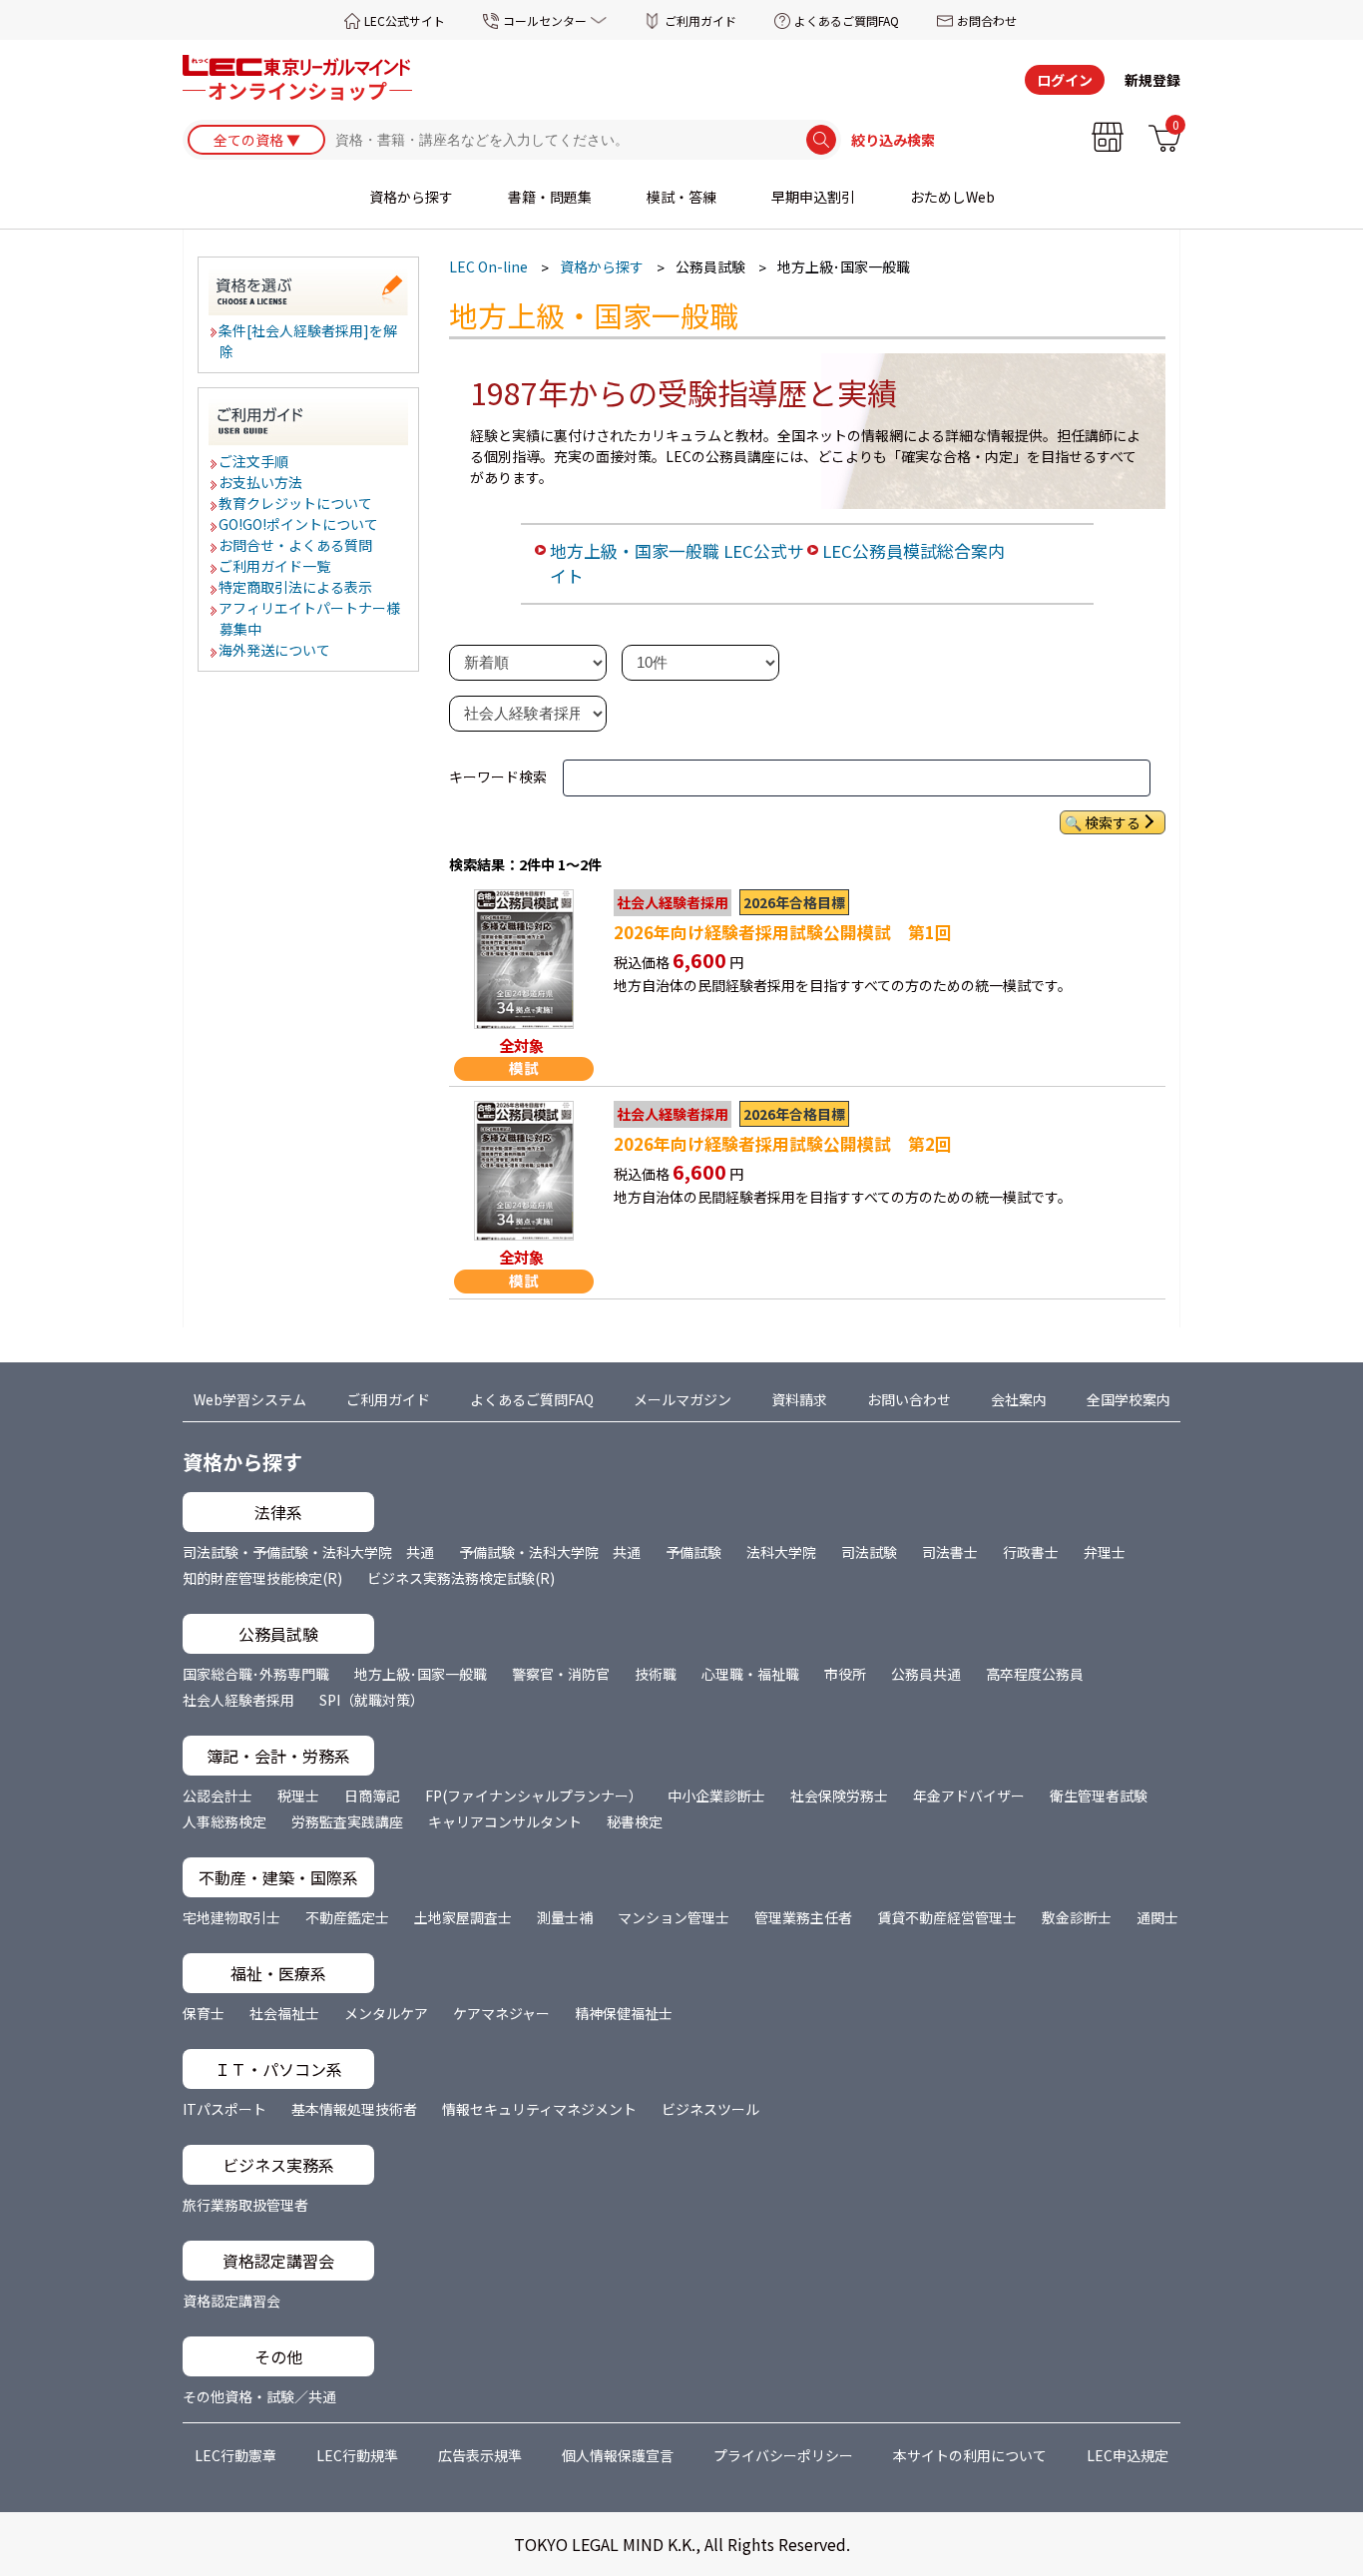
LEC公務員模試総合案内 (913, 551)
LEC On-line (488, 266)
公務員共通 (926, 1674)
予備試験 (693, 1552)
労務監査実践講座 (347, 1821)
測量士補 (565, 1917)
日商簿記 (372, 1796)
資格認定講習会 (231, 2301)
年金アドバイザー (969, 1796)
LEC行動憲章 (235, 2455)
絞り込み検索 (893, 140)
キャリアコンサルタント (505, 1821)
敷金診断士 (1077, 1917)
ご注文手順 (254, 461)
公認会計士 (218, 1796)
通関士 (1157, 1917)
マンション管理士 (674, 1917)
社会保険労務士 (839, 1796)
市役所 (845, 1674)
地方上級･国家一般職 (421, 1674)
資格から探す (411, 197)
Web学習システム (250, 1399)
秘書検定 (635, 1821)
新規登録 (1152, 80)
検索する (1113, 822)
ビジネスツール (710, 2109)
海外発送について (275, 650)
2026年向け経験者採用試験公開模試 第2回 (783, 1144)
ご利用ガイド (700, 20)
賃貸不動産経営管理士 (947, 1917)
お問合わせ (987, 20)
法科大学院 (781, 1552)
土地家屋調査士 (463, 1917)
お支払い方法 (261, 482)
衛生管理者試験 (1099, 1796)
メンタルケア (386, 2013)
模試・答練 (681, 197)
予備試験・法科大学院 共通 (550, 1552)
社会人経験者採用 (238, 1700)
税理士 (298, 1796)
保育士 (204, 2013)
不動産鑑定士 (347, 1917)
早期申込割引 (813, 197)
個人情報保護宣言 (618, 2455)
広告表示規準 (480, 2455)
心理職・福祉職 (750, 1674)
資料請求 (799, 1399)
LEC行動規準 (357, 2455)
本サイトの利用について (970, 2455)
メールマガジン (682, 1399)
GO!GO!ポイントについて (299, 524)
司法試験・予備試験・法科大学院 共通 (308, 1552)
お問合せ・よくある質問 (296, 545)
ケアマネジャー (501, 2013)
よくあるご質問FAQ (847, 20)
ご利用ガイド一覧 (275, 566)
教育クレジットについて (296, 503)
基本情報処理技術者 (354, 2109)
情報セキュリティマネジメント (539, 2109)
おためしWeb (952, 197)
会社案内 (1019, 1399)
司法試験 (869, 1552)
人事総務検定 (225, 1821)
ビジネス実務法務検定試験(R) (461, 1578)
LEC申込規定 (1128, 2455)
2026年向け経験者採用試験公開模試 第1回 (783, 932)
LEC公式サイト (405, 20)
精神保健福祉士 (624, 2013)
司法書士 (950, 1552)
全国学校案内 (1129, 1399)
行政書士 (1031, 1552)
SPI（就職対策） (372, 1700)
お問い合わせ (909, 1399)
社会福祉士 (284, 2013)
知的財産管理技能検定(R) (262, 1578)
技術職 (656, 1674)
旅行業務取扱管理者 (245, 2205)
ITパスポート (225, 2109)
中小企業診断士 (716, 1796)
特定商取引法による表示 (296, 587)
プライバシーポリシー (783, 2455)
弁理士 (1105, 1552)
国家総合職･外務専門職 (256, 1674)
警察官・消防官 (561, 1674)
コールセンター (545, 20)
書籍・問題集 (550, 197)
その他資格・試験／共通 (259, 2396)
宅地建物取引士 (231, 1917)
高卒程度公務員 (1035, 1674)
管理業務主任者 (803, 1917)
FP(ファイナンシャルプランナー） (534, 1796)
